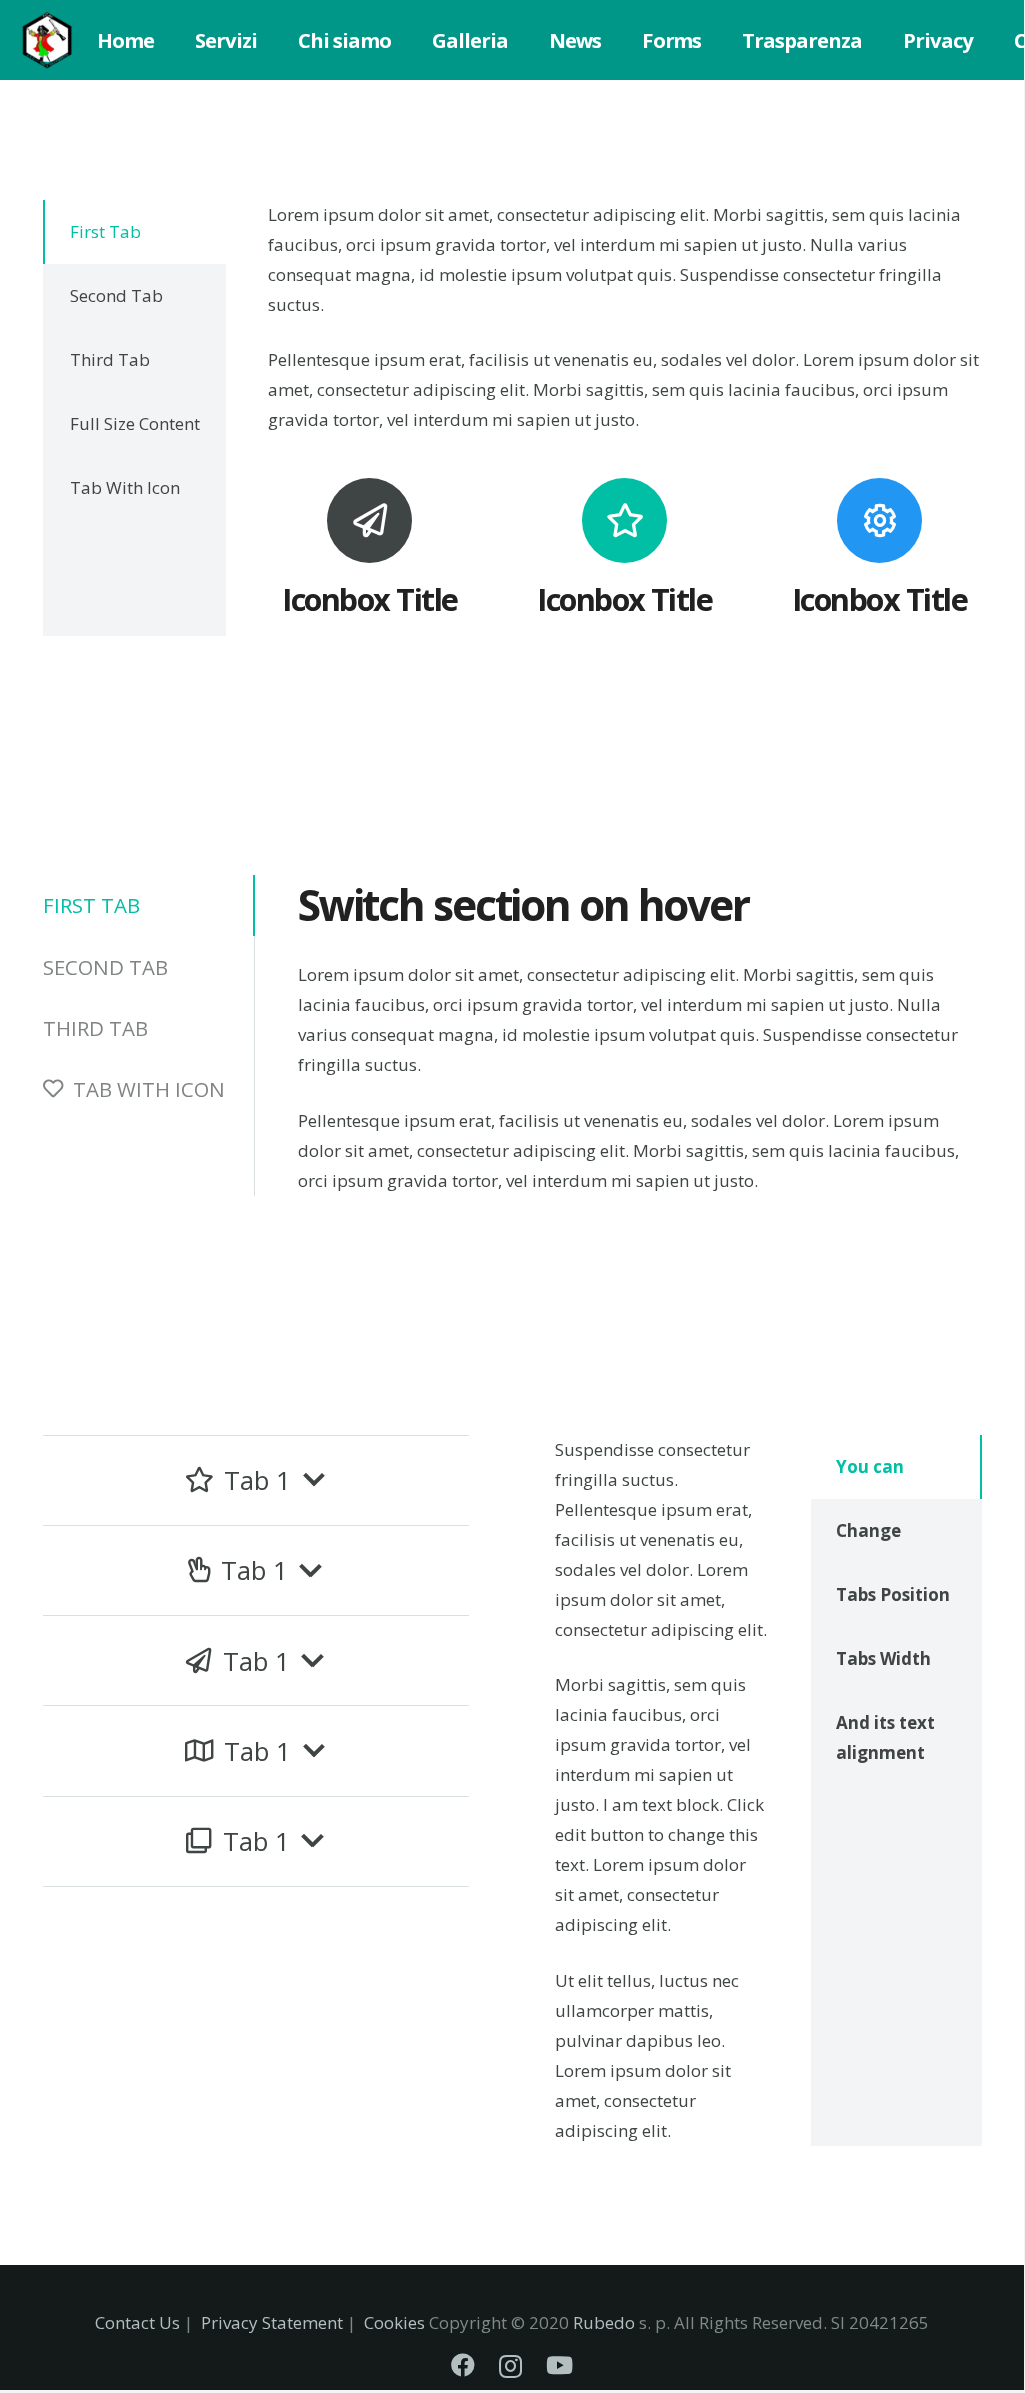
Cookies (394, 2322)
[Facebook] (463, 2365)
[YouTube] (559, 2365)
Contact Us (137, 2322)
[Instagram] (510, 2366)
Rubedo (604, 2322)
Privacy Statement (272, 2322)
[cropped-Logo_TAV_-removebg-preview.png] (47, 40)
